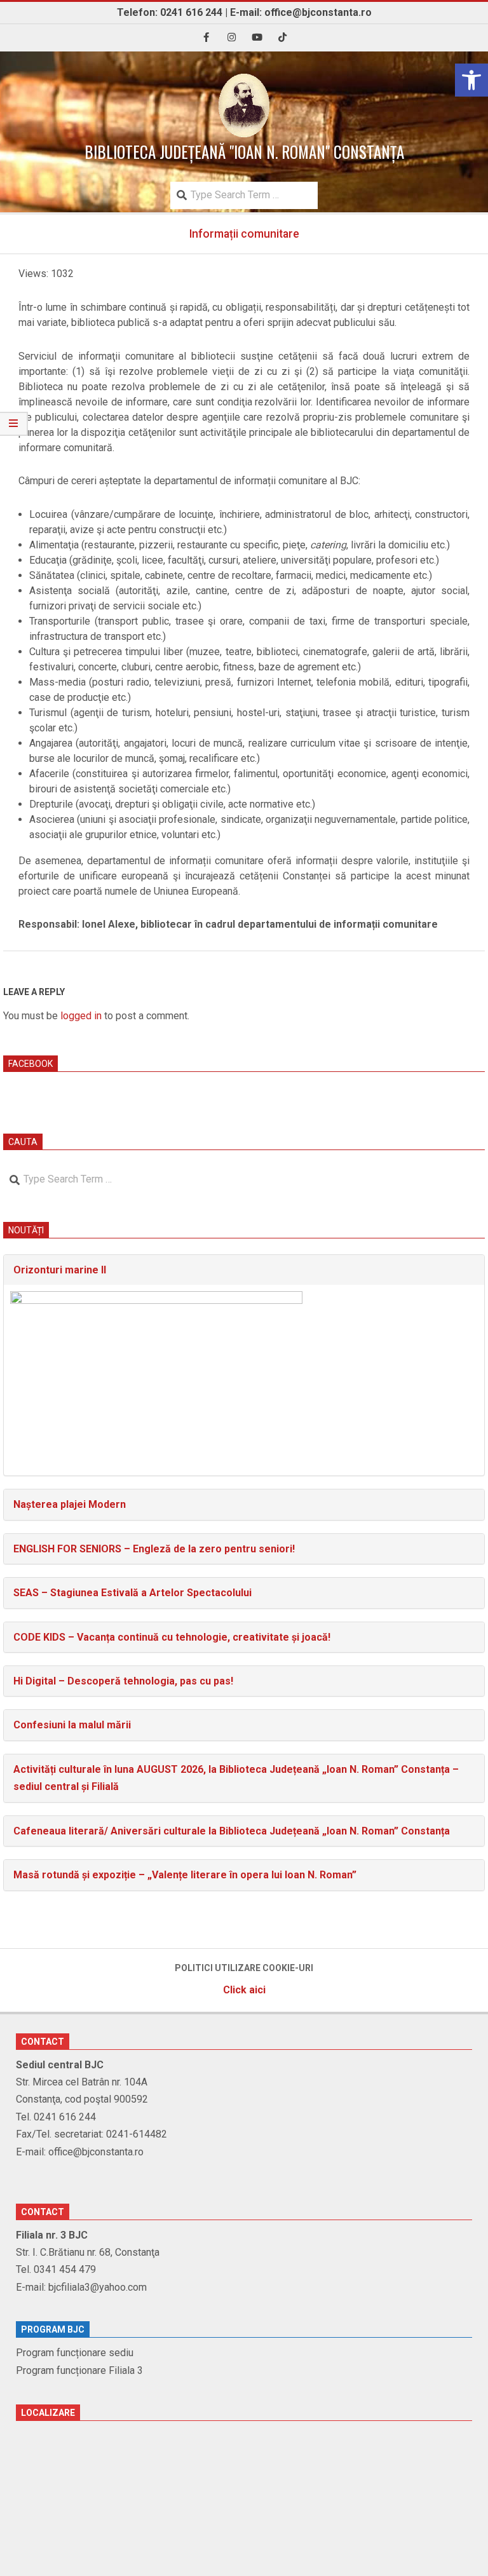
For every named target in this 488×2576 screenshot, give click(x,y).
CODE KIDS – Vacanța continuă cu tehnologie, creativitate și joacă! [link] (172, 1637)
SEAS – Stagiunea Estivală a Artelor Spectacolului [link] (132, 1593)
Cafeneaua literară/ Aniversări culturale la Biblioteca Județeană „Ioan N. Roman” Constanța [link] (232, 1831)
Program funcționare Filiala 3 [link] (79, 2370)
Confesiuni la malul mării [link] (72, 1725)
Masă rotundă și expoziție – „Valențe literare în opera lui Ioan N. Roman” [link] (185, 1875)
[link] (471, 80)
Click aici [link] (244, 1990)
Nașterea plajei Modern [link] (70, 1504)
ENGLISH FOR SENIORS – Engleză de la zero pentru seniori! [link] (154, 1549)
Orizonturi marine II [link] (60, 1270)
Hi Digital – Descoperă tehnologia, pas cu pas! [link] (123, 1681)
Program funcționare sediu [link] (75, 2353)
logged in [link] (81, 1016)
